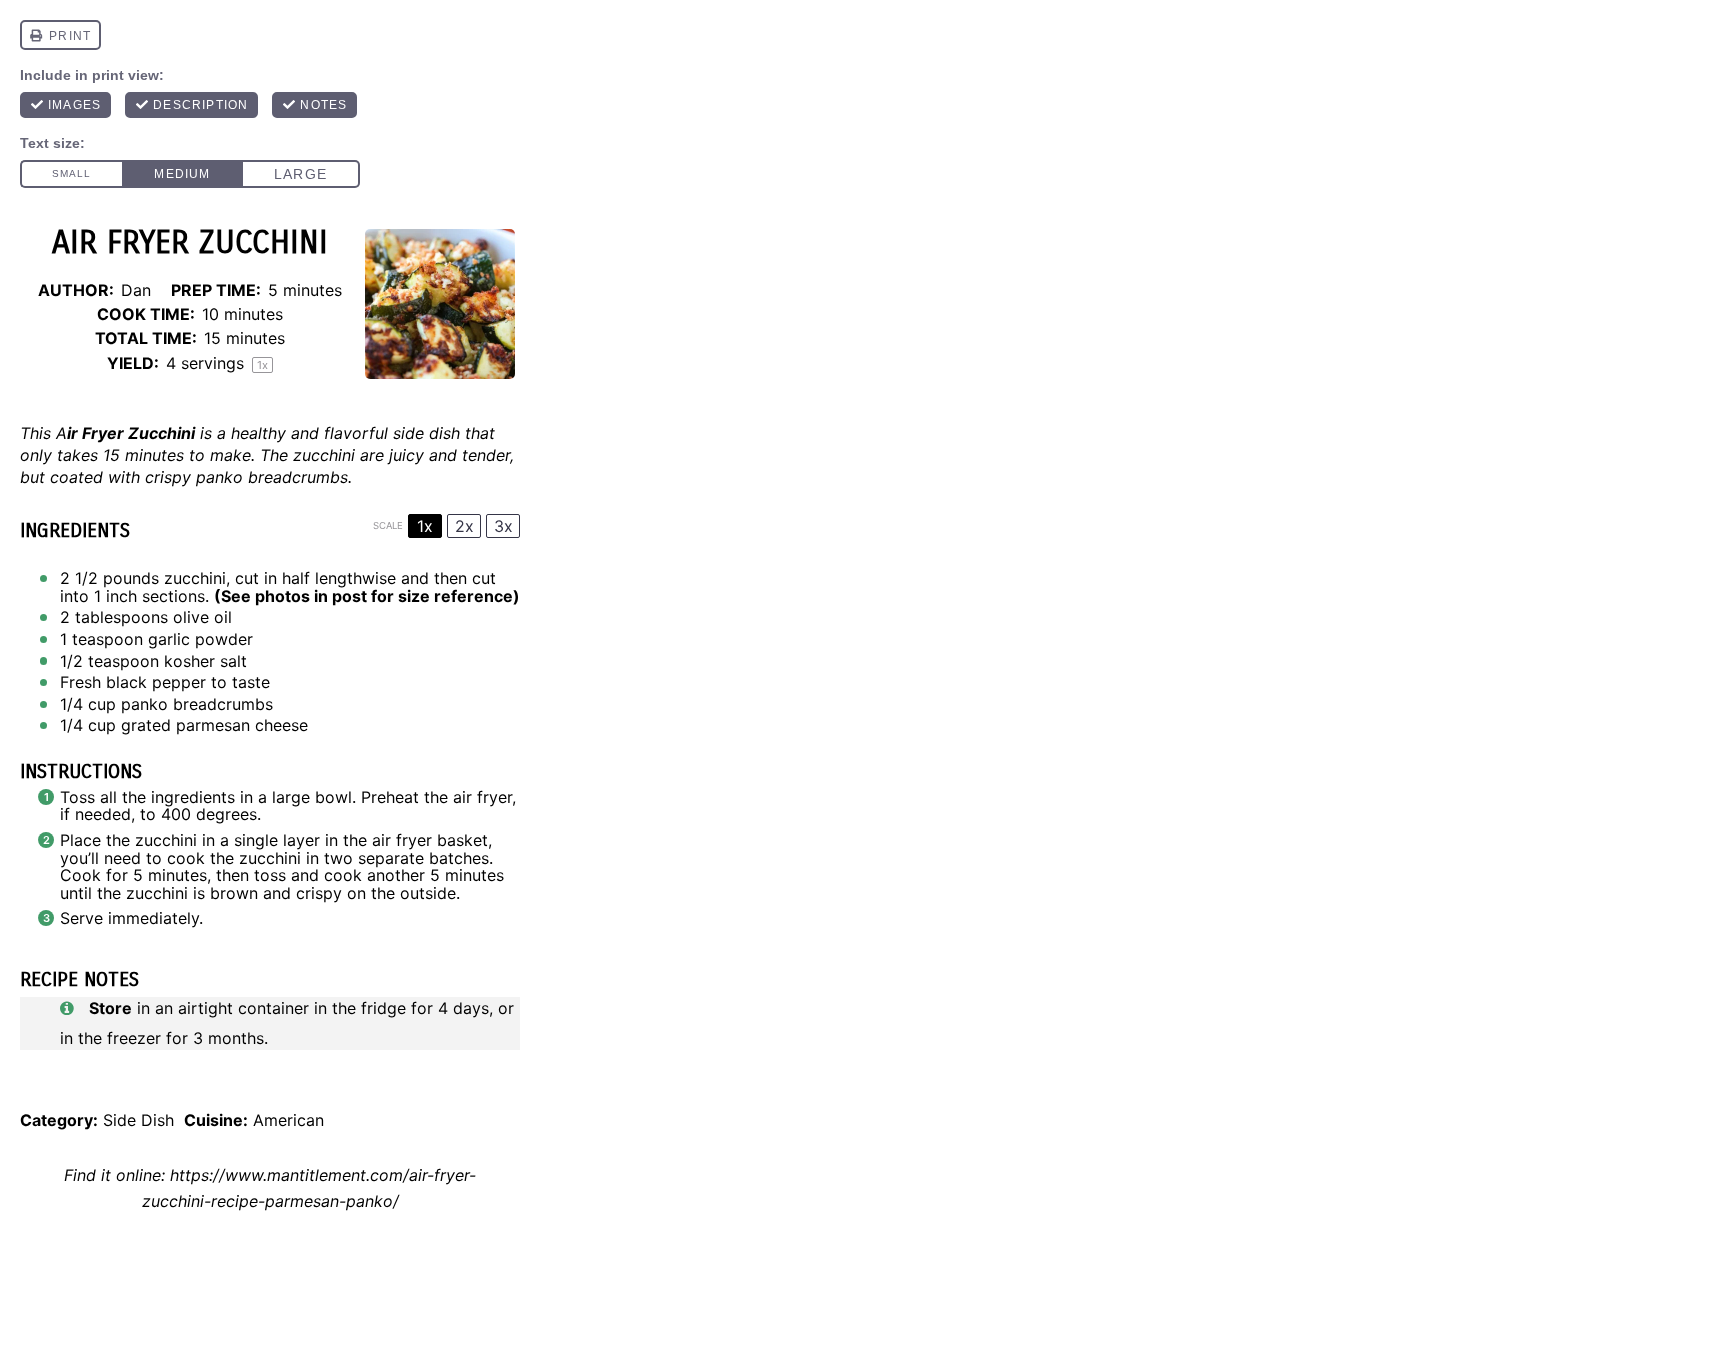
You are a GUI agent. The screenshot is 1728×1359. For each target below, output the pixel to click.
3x (503, 526)
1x (425, 526)
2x (464, 526)
